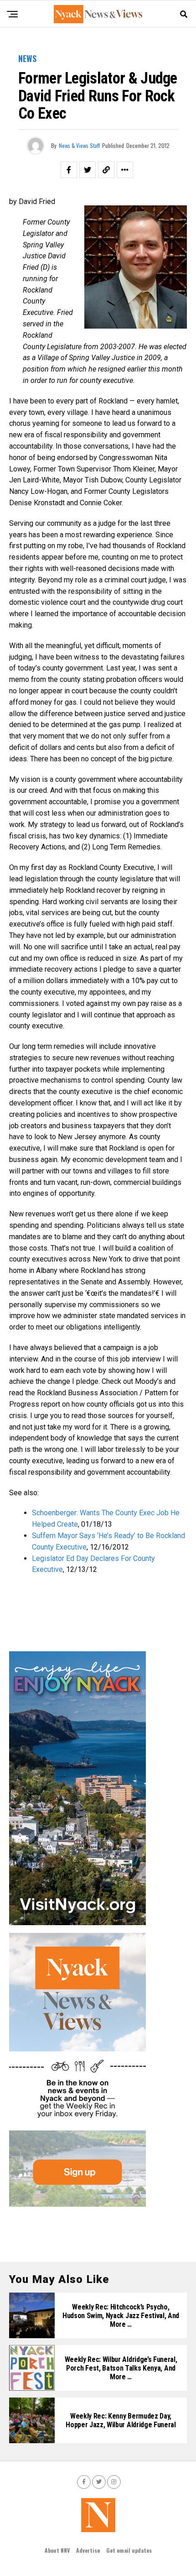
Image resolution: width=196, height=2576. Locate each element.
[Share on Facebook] (69, 170)
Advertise (88, 2550)
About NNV (57, 2550)
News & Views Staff (79, 145)
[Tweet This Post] (88, 170)
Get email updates (129, 2550)
